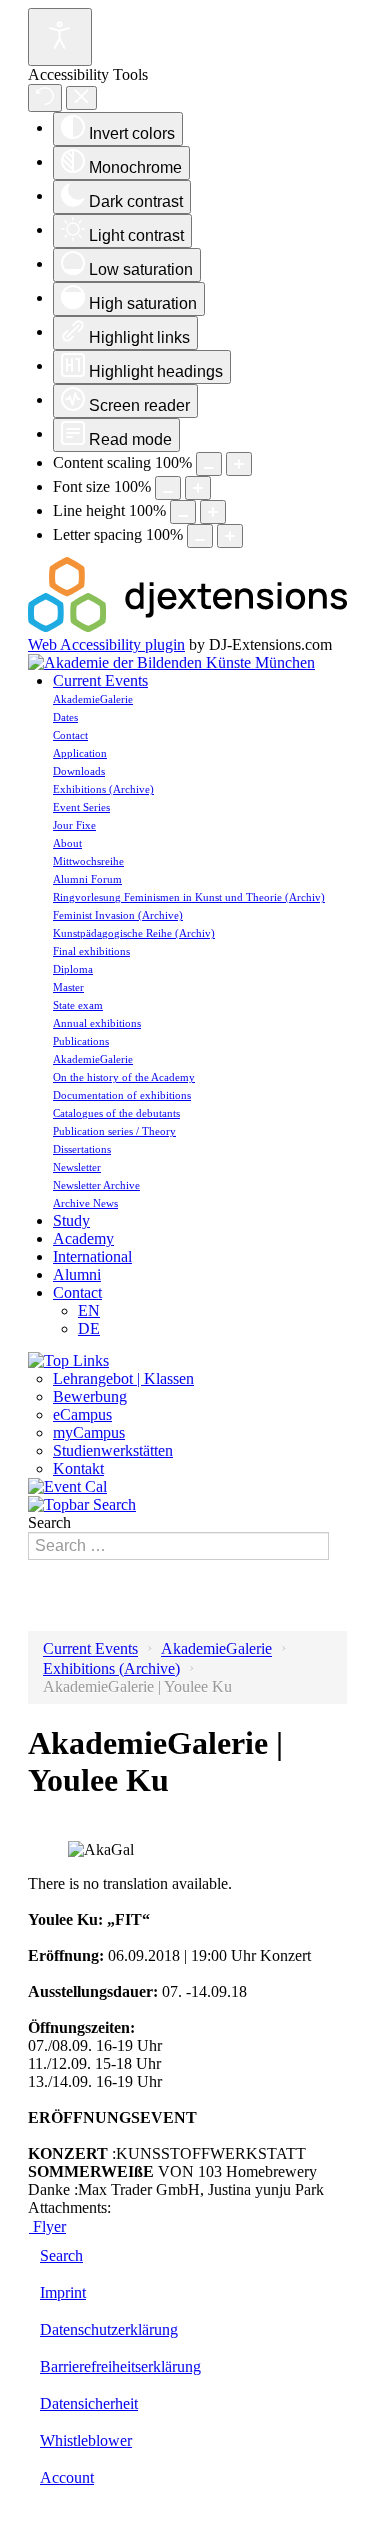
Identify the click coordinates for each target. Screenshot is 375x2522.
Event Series (81, 807)
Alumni (77, 1274)
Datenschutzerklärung (109, 2329)
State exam (78, 1005)
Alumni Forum (87, 879)
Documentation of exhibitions (122, 1095)
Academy (83, 1238)
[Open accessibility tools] (60, 37)
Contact (70, 735)
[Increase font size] (198, 488)
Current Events (100, 680)
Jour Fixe (74, 825)
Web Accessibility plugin (106, 644)
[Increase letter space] (230, 536)
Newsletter (77, 1167)
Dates (65, 717)
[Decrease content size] (209, 464)
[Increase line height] (213, 512)
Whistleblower (86, 2440)
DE (89, 1328)
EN (89, 1310)
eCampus (82, 1414)
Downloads (79, 771)
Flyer (47, 2226)
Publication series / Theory (114, 1131)
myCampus (89, 1432)
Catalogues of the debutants (116, 1113)
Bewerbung (90, 1396)
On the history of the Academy (124, 1077)
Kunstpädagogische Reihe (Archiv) (134, 933)
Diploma (73, 969)
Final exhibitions (91, 951)
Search (49, 1522)
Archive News (85, 1203)
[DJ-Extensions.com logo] (187, 626)
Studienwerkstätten (113, 1450)
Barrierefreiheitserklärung (120, 2366)
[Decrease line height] (183, 512)
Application (80, 753)
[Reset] (45, 98)
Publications (81, 1041)
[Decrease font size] (168, 488)
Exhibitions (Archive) (103, 789)
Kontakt (78, 1468)
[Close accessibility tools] (81, 98)
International (92, 1256)
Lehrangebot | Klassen (123, 1378)
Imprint (63, 2292)
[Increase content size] (239, 464)
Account (67, 2477)
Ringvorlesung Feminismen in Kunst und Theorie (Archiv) (189, 897)
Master (68, 987)
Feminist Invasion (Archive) (118, 915)
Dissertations (82, 1149)
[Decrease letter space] (200, 536)
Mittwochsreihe (88, 861)
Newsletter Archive (96, 1185)
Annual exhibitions (97, 1023)
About (67, 843)
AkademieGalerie (93, 699)
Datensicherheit (89, 2403)
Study (71, 1220)
